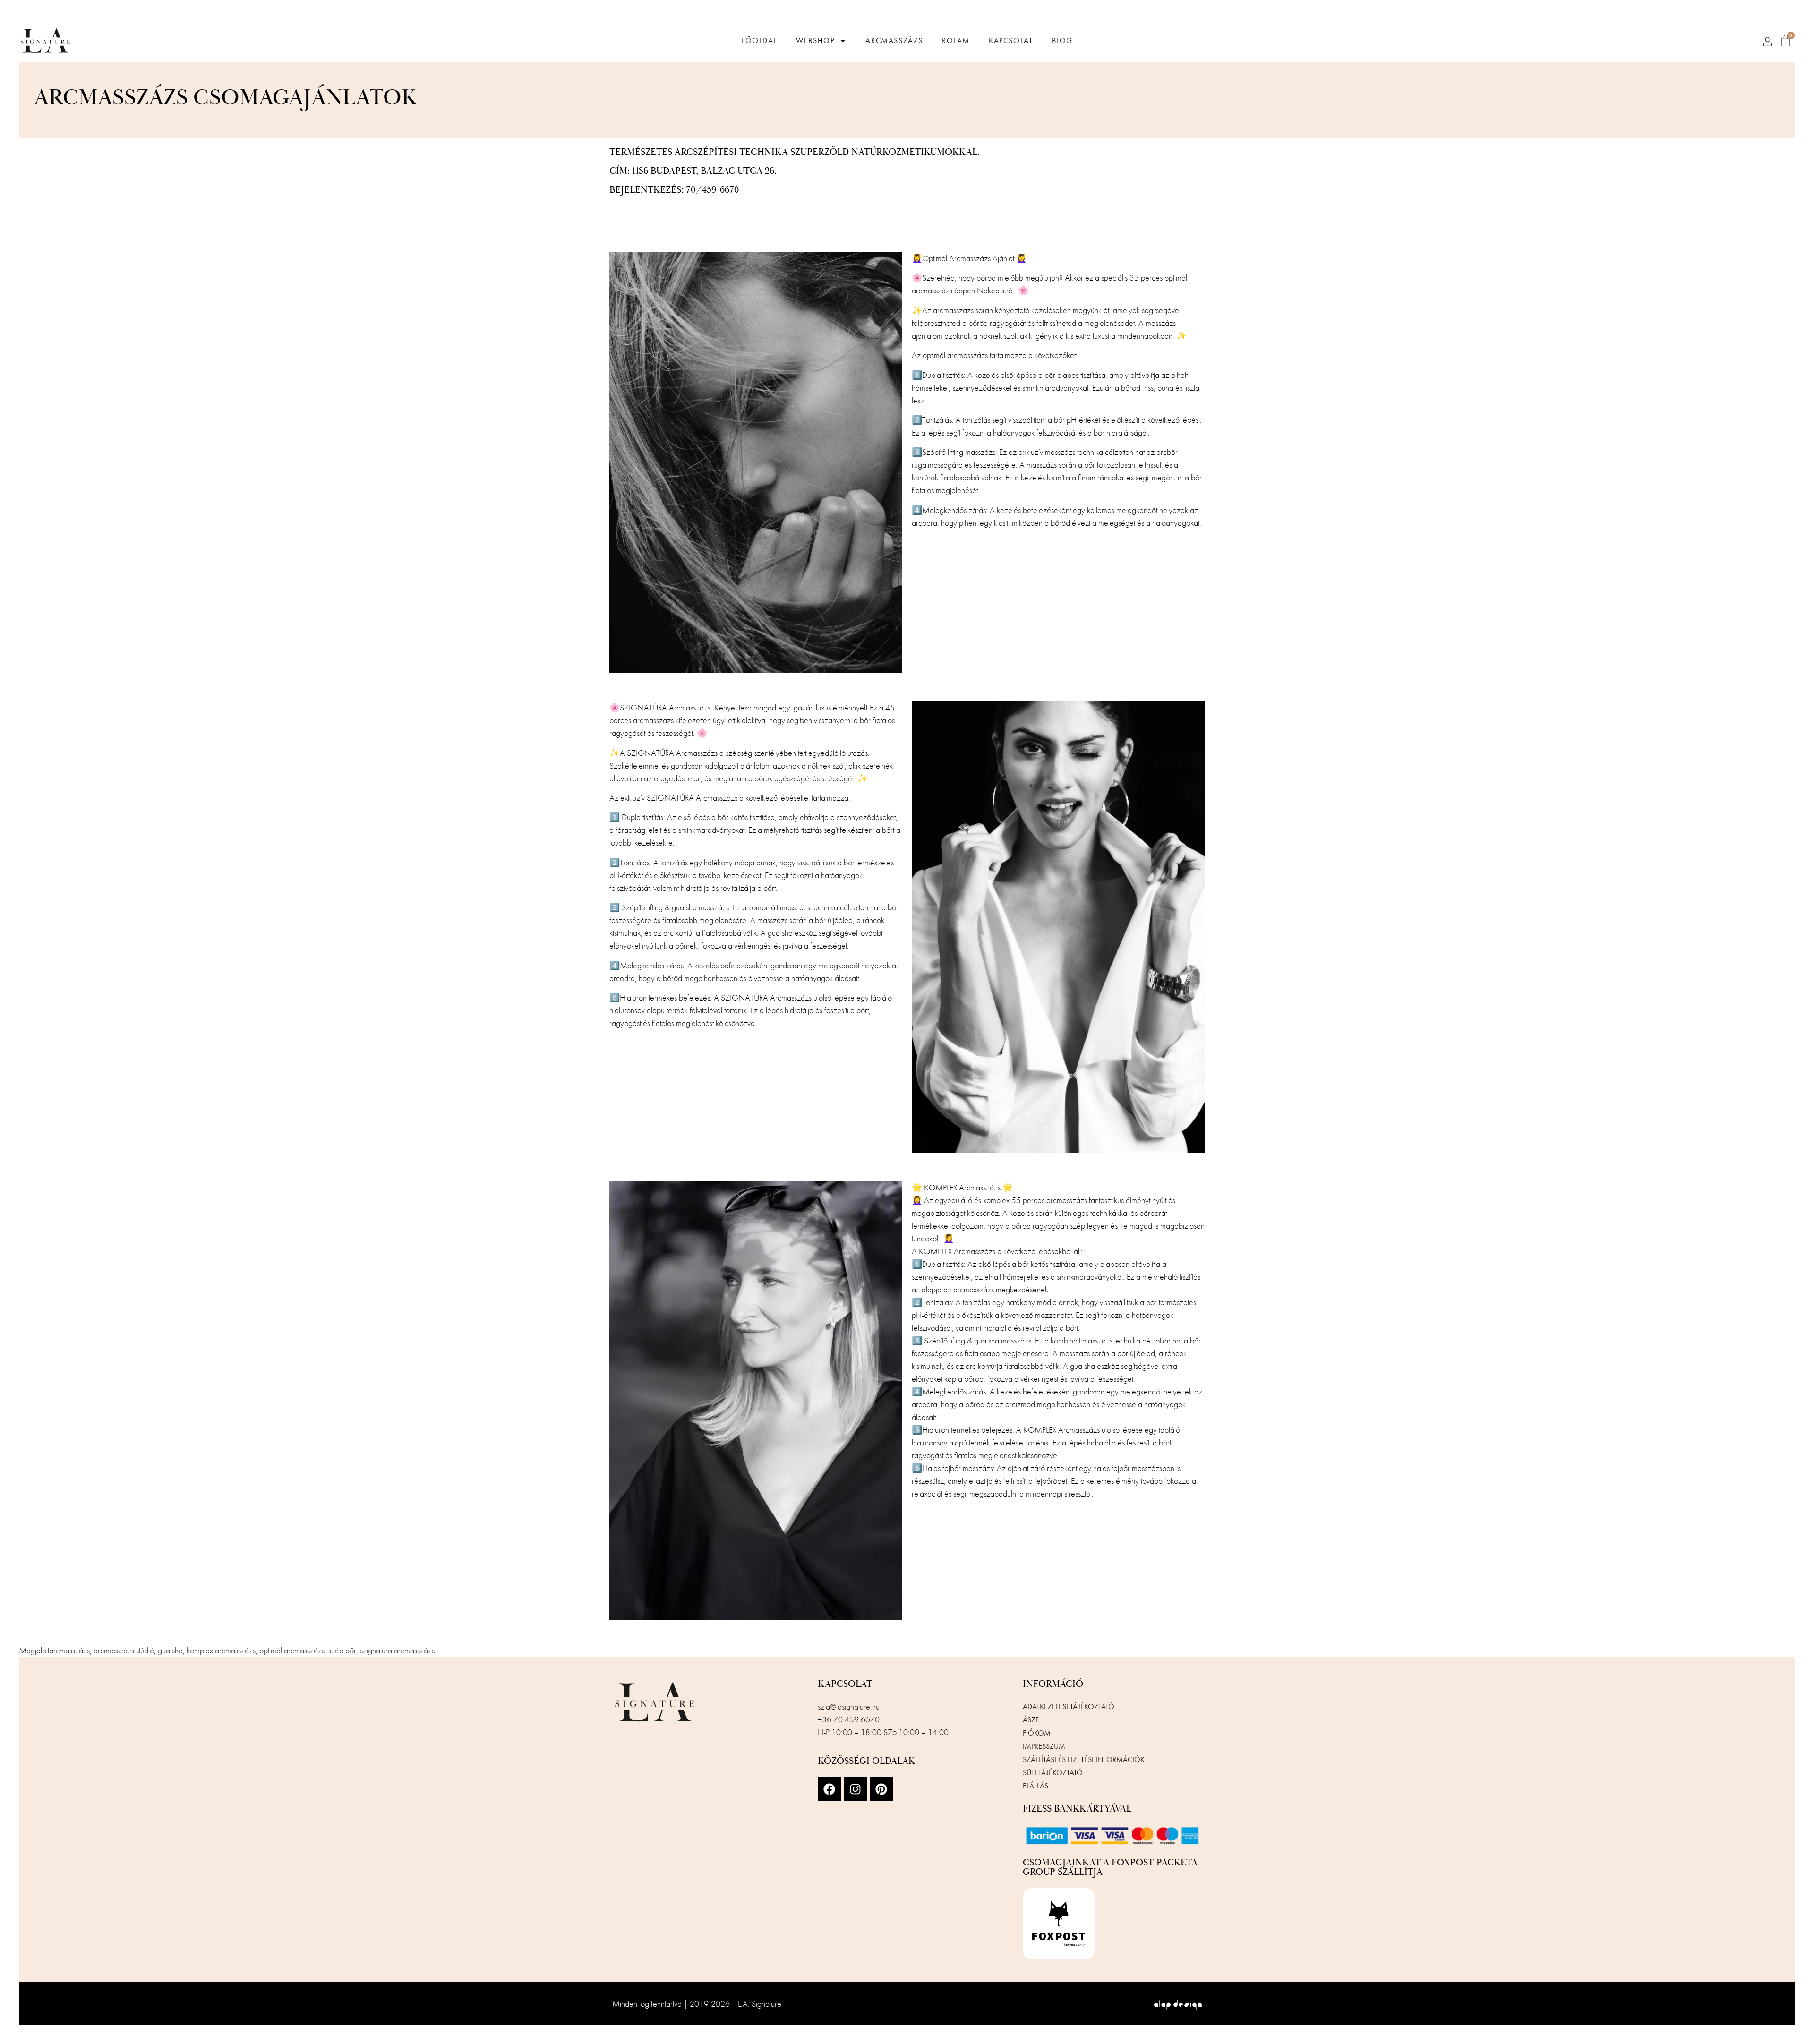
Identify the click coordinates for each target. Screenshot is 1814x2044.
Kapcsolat (1011, 41)
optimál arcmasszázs (292, 1650)
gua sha (170, 1650)
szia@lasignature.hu (849, 1706)
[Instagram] (856, 1789)
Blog (1062, 41)
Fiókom (1037, 1733)
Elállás (1035, 1786)
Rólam (956, 41)
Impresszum (1044, 1746)
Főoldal (759, 41)
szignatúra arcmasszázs (397, 1650)
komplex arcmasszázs (221, 1650)
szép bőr (342, 1650)
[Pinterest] (881, 1789)
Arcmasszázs (894, 41)
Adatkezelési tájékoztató (1069, 1706)
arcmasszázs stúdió (124, 1650)
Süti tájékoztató (1053, 1773)
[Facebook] (830, 1789)
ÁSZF (1031, 1720)
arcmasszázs (69, 1650)
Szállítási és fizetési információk (1084, 1759)
